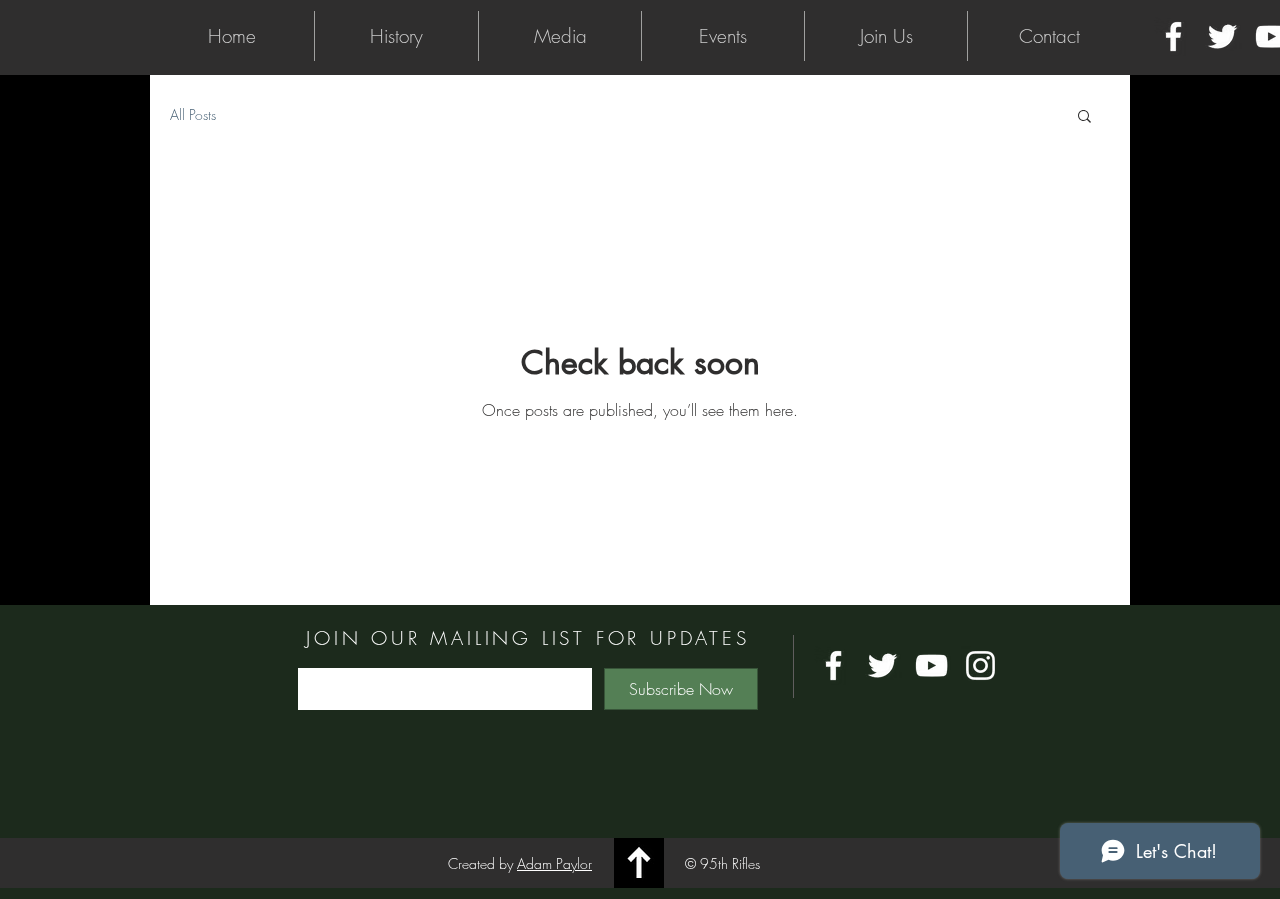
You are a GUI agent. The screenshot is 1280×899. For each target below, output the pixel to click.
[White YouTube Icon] (931, 665)
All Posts (193, 114)
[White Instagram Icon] (980, 665)
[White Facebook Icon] (1173, 36)
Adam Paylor (554, 863)
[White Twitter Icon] (1222, 36)
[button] (396, 36)
